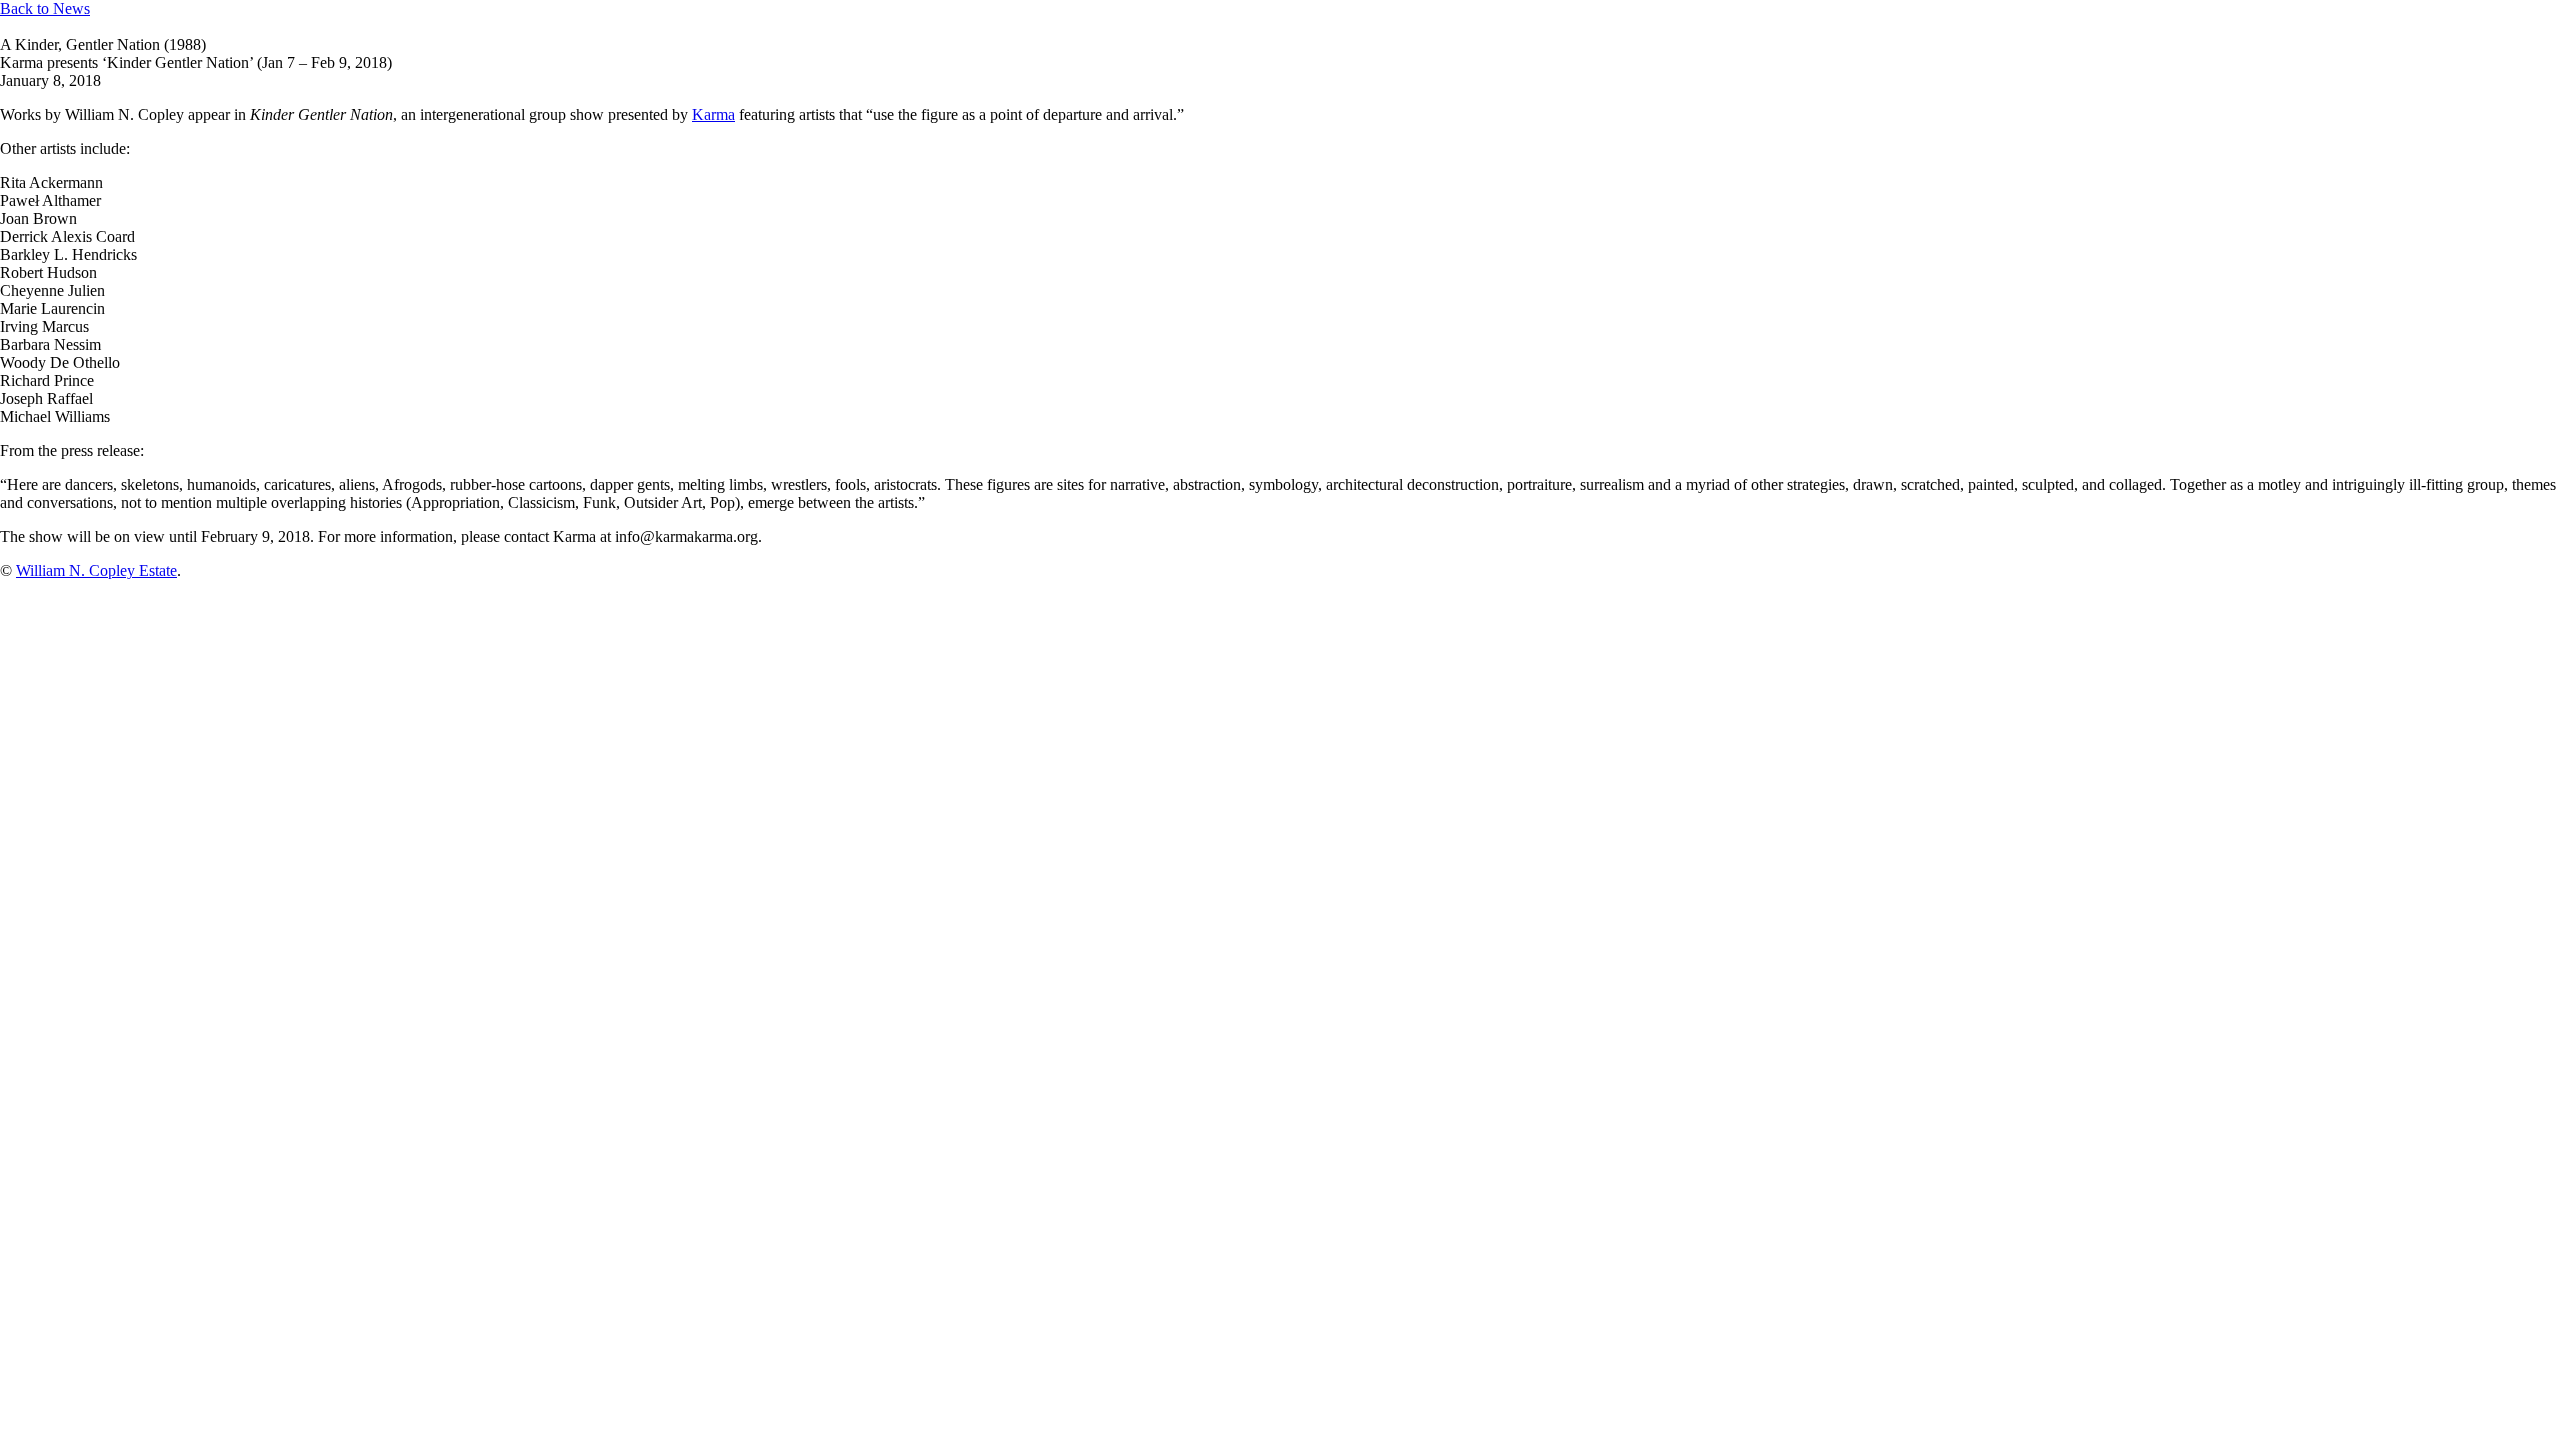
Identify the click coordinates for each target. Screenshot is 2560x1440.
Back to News (45, 8)
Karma (713, 114)
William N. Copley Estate (96, 570)
